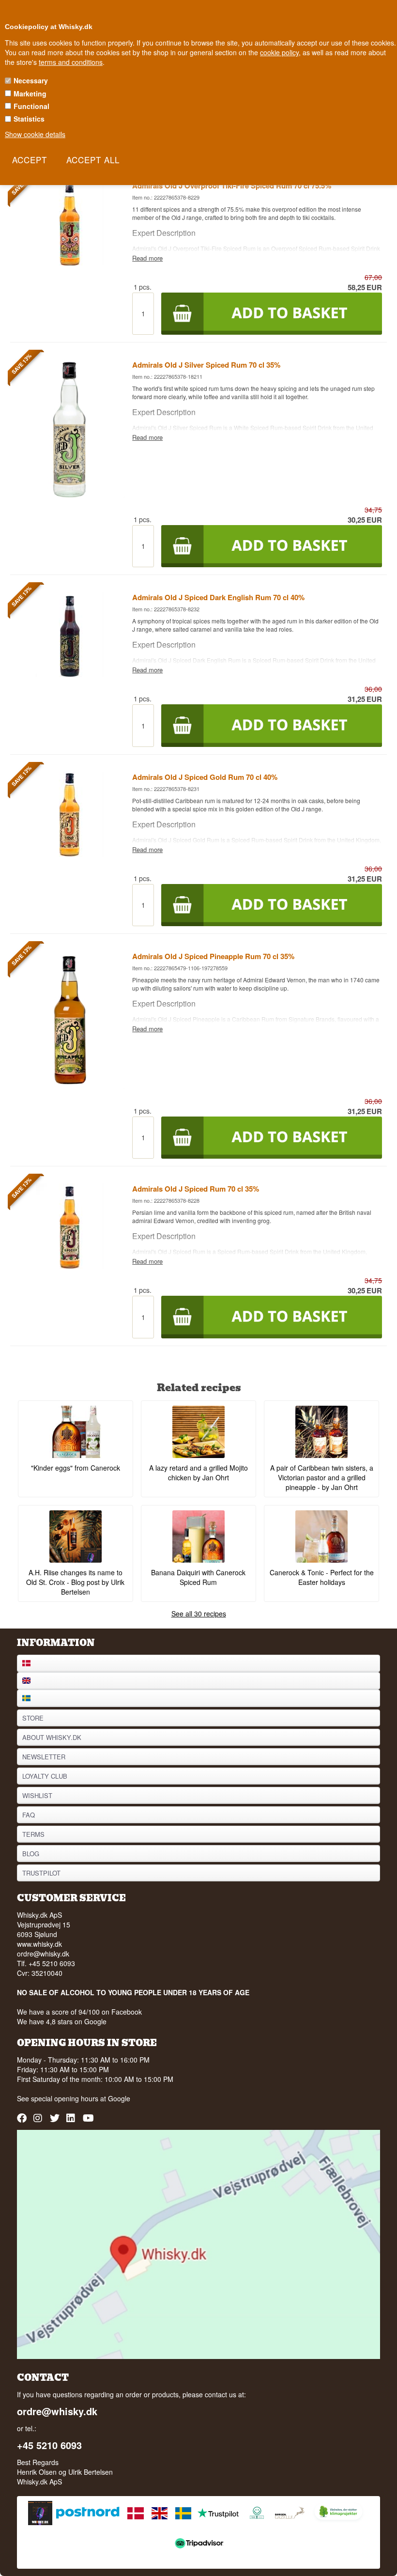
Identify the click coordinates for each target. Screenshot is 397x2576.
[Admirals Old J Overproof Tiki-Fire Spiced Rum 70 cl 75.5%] (70, 263)
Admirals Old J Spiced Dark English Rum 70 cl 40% (218, 597)
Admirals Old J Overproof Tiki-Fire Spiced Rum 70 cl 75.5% (232, 186)
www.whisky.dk (39, 1944)
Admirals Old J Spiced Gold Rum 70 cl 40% (205, 777)
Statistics (29, 119)
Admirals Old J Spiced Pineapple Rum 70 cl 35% (213, 956)
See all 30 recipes (199, 1614)
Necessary (31, 80)
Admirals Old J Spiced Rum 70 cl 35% (196, 1189)
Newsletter (44, 1757)
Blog (31, 1854)
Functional (31, 106)
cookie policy (279, 52)
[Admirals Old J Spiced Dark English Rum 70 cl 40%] (70, 674)
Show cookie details (35, 134)
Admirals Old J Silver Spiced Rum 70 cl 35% (206, 365)
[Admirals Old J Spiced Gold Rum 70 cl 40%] (70, 854)
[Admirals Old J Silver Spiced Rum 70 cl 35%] (70, 495)
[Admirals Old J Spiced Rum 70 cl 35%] (70, 1266)
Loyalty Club (45, 1776)
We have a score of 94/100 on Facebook (79, 2012)
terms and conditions (71, 62)
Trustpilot (41, 1873)
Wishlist (37, 1795)
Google (119, 2098)
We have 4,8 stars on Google (62, 2021)
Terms (33, 1834)
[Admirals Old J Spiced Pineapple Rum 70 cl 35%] (70, 1086)
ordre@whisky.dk (43, 1954)
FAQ (29, 1815)
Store (33, 1718)
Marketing (30, 93)
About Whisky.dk (52, 1737)
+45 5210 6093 (49, 2445)
